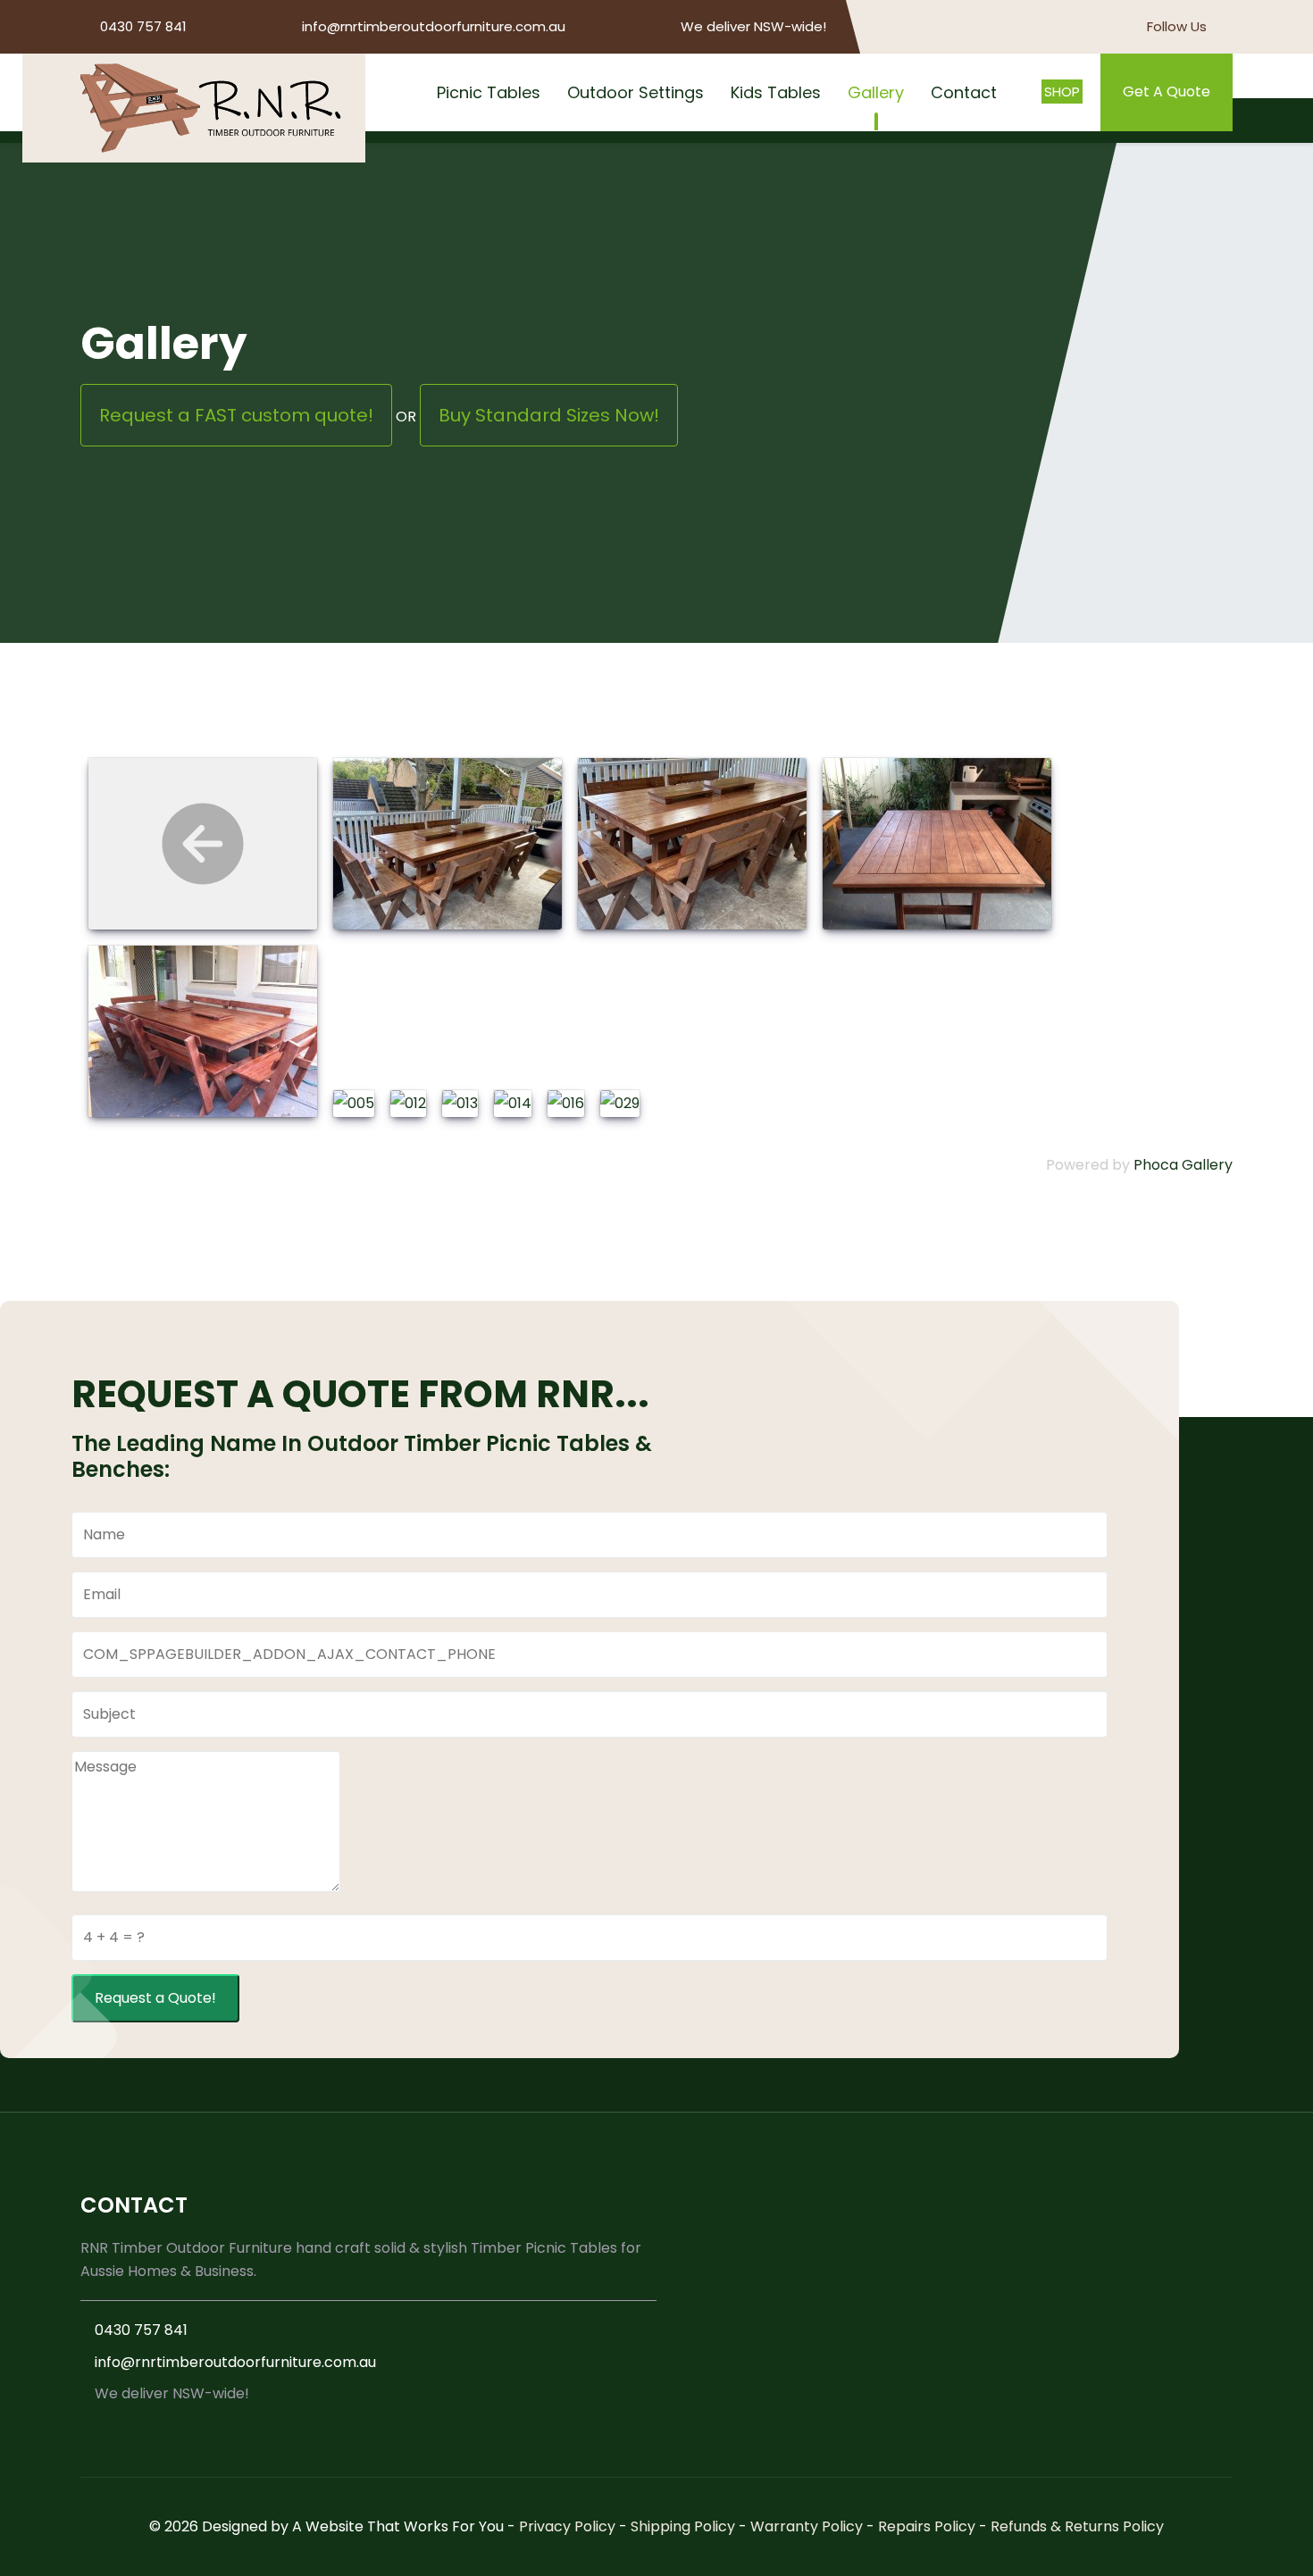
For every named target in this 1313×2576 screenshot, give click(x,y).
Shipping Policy (683, 2526)
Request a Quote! (155, 1998)
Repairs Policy (927, 2526)
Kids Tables (776, 92)
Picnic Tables (489, 92)
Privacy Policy (567, 2526)
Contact (964, 92)
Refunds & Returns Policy (1077, 2526)
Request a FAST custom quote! (236, 415)
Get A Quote (1167, 92)
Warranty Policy (807, 2526)
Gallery (876, 92)
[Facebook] (1226, 27)
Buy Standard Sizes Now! (549, 415)
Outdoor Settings (636, 92)
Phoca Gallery (1183, 1165)
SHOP (1062, 92)
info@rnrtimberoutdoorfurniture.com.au (434, 26)
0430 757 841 (143, 26)
